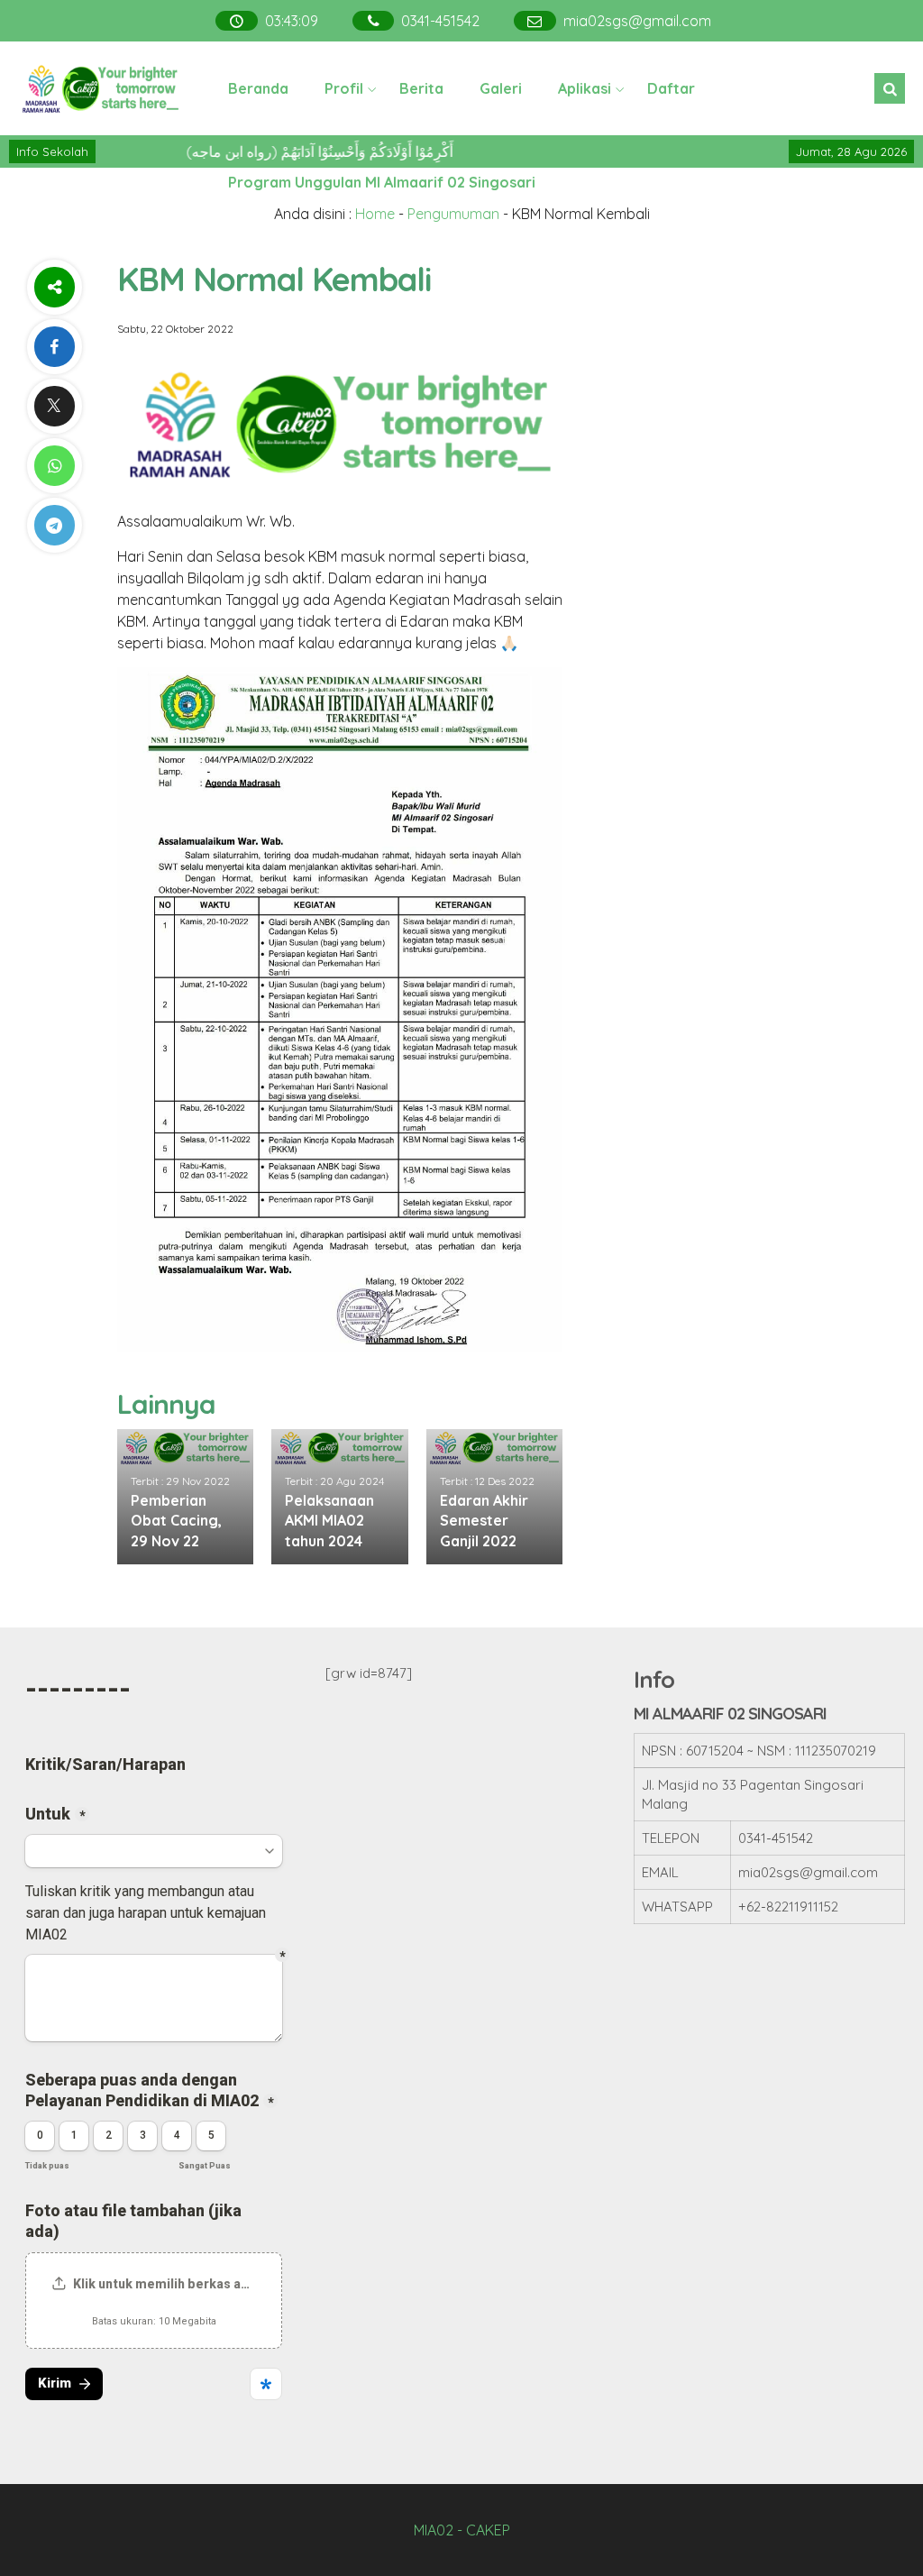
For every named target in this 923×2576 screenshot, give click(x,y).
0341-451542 (439, 21)
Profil (344, 88)
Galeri (501, 88)
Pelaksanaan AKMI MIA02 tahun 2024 (329, 1521)
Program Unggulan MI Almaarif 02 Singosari (382, 182)
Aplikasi (585, 88)
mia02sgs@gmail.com (635, 21)
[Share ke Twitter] (54, 406)
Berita (421, 88)
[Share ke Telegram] (54, 525)
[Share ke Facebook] (54, 347)
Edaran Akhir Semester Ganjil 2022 (484, 1521)
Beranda (258, 88)
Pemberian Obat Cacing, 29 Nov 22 (176, 1521)
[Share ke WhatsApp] (54, 466)
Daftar (671, 88)
